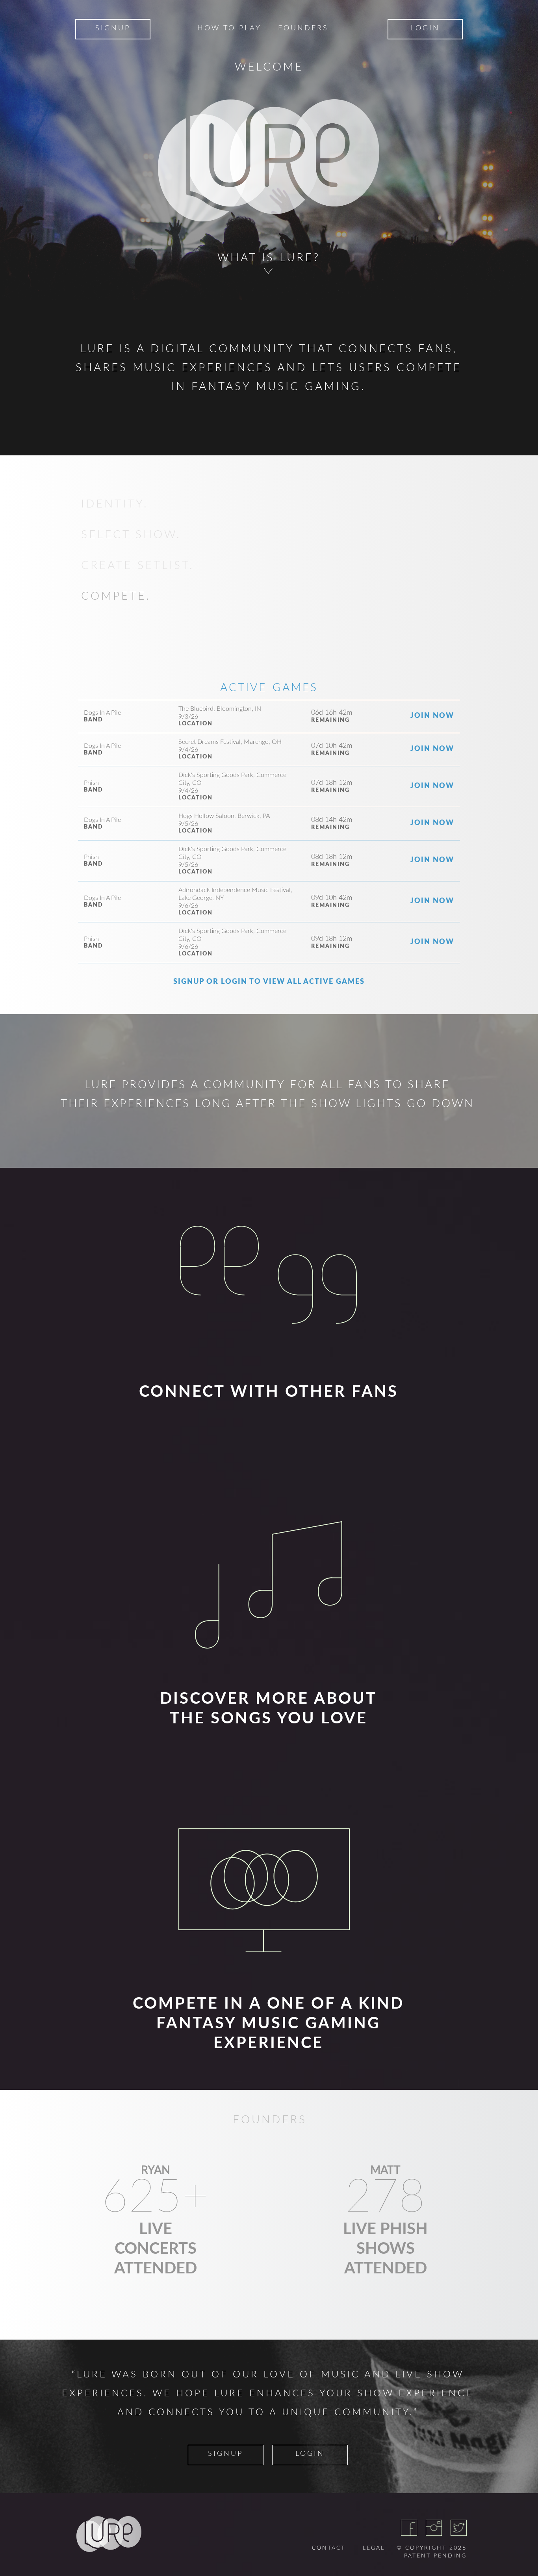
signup (225, 2454)
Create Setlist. (138, 565)
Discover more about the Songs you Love (268, 1709)
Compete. (116, 596)
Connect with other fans (269, 1392)
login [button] (425, 28)
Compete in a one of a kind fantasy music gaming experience (268, 2024)
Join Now (432, 716)
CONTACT (329, 2548)
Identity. (115, 504)
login (310, 2454)
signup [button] (113, 28)
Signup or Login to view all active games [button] (269, 982)
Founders (303, 28)
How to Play (229, 28)
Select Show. (131, 535)
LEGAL (374, 2548)
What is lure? (269, 258)
